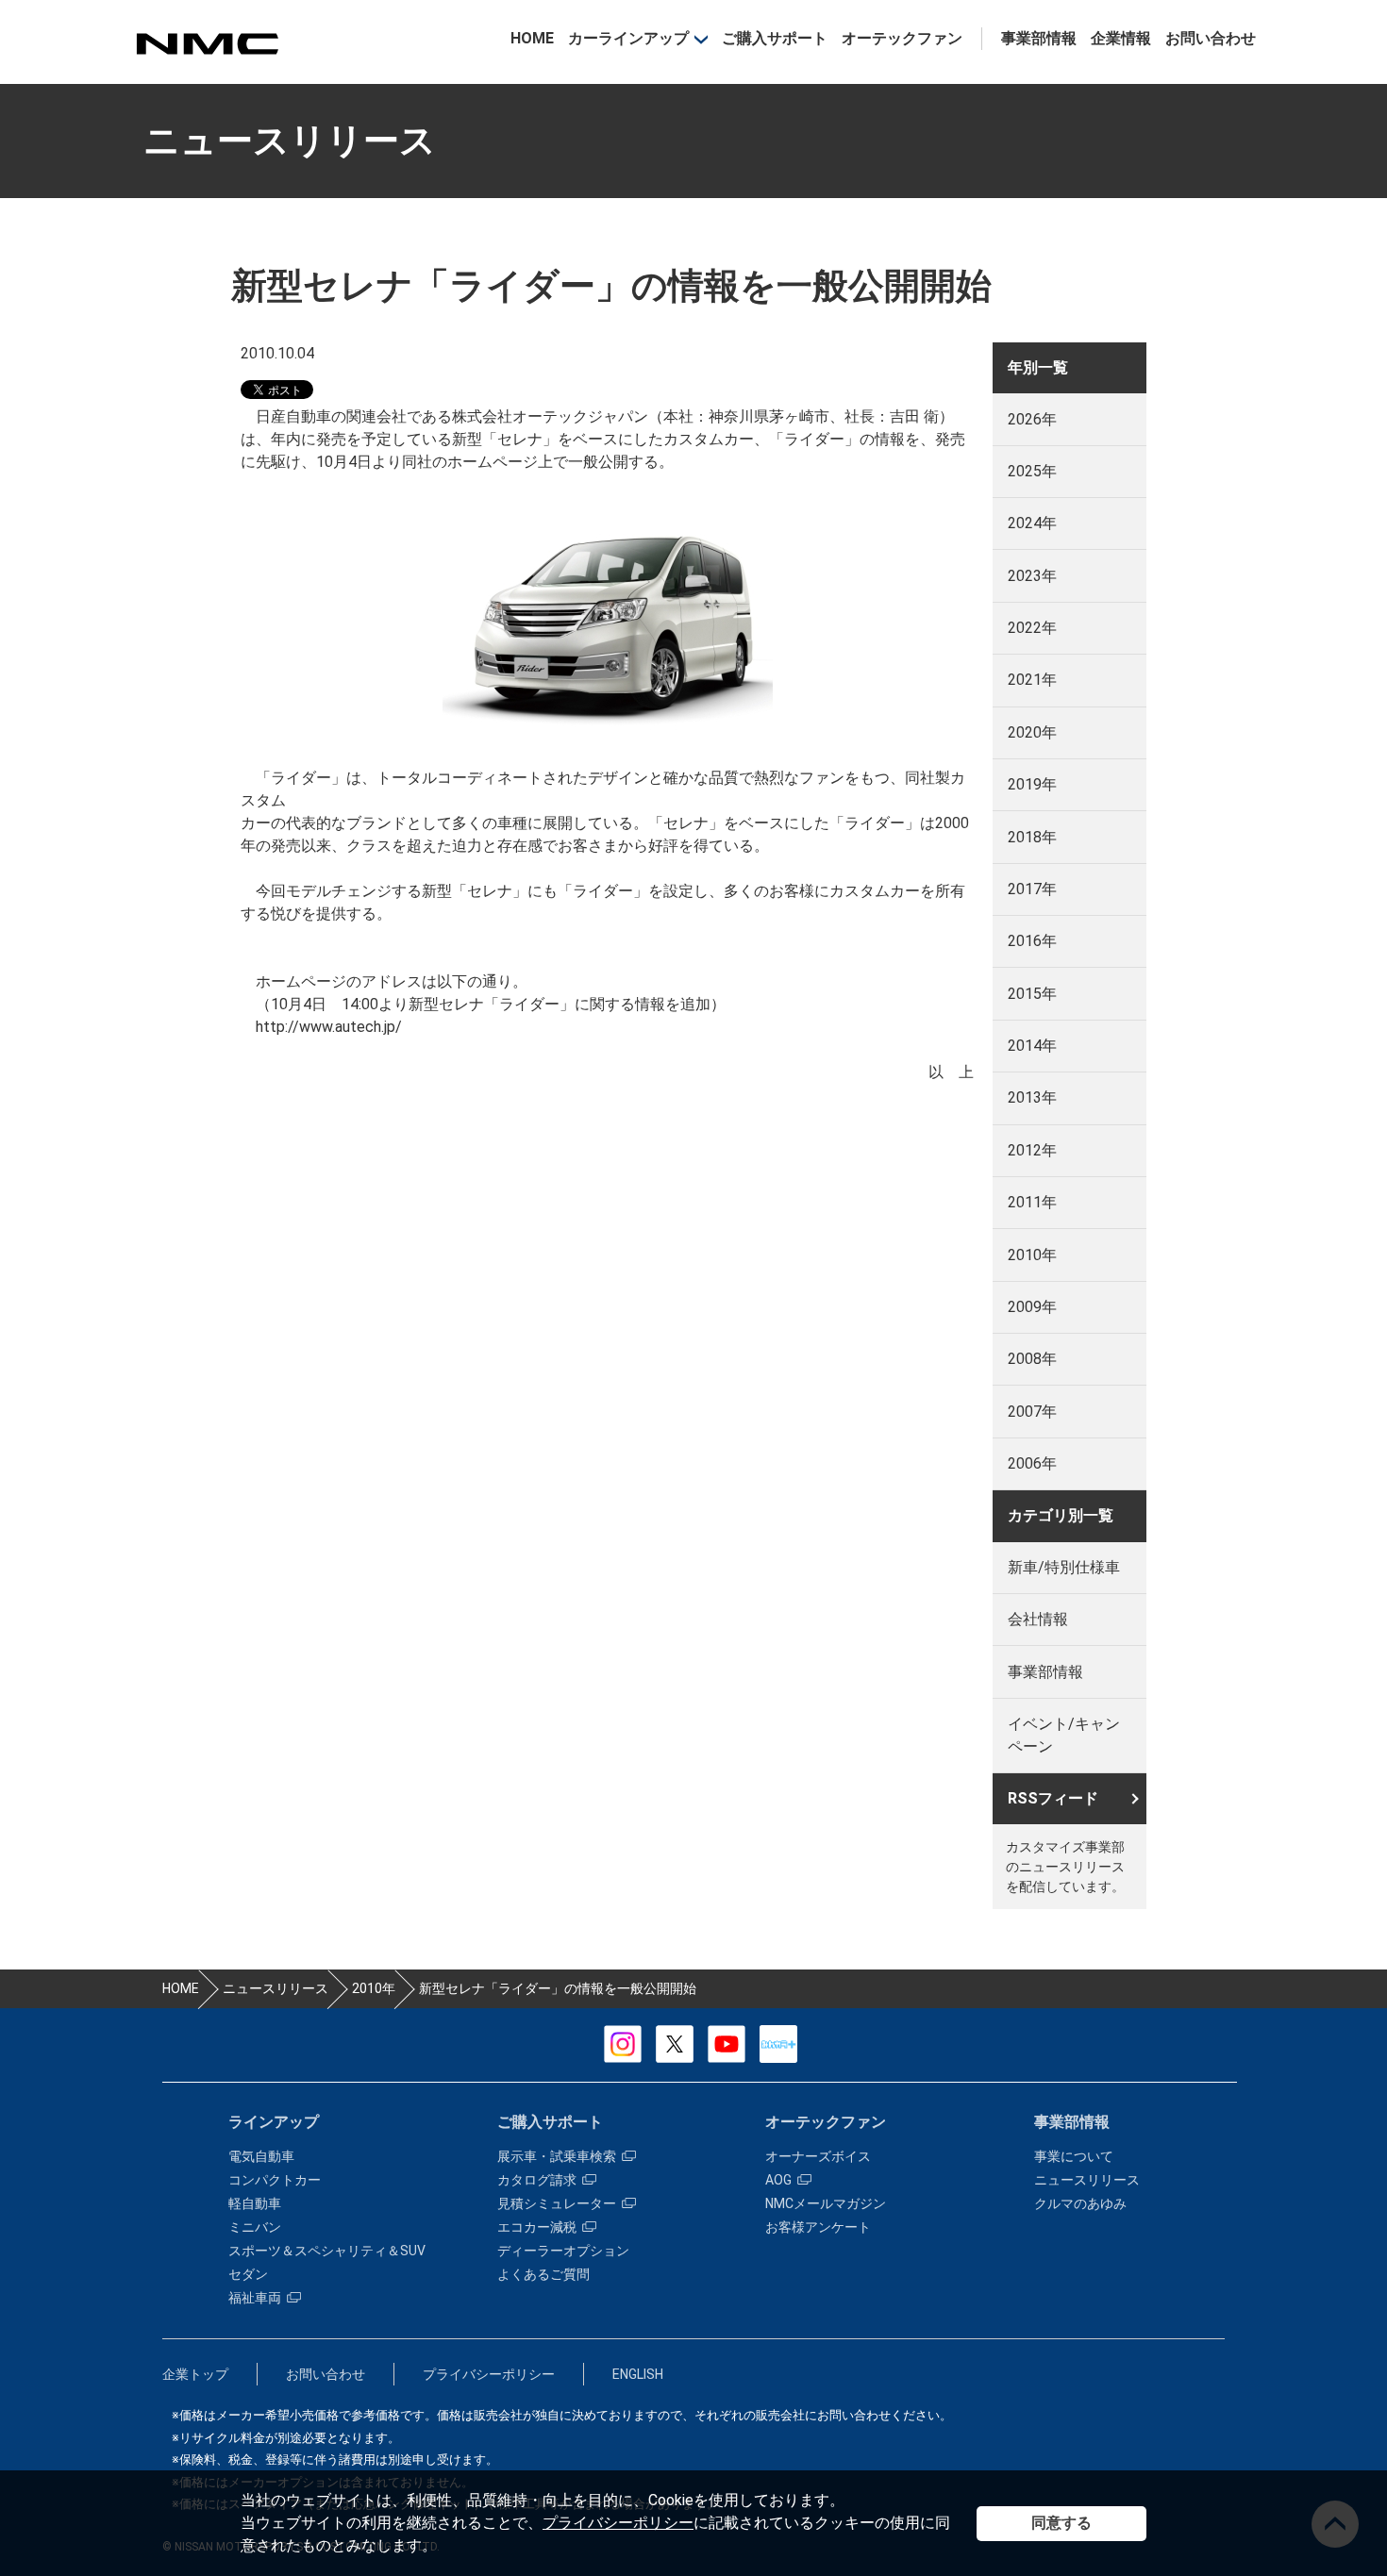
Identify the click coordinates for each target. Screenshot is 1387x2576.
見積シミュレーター (557, 2203)
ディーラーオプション (563, 2251)
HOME (532, 38)
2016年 (1032, 941)
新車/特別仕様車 (1064, 1567)
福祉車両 (255, 2298)
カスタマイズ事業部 (207, 44)
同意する (1061, 2523)
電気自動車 (261, 2156)
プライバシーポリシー (618, 2523)
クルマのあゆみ (1080, 2203)
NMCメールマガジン (826, 2203)
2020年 (1032, 732)
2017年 (1032, 889)
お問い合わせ (1211, 38)
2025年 (1032, 471)
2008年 (1032, 1359)
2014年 (1032, 1046)
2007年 (1032, 1412)
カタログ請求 (537, 2180)
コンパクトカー (275, 2180)
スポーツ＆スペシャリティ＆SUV (327, 2251)
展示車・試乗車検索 (557, 2156)
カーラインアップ (628, 38)
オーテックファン (902, 38)
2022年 (1032, 628)
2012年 (1032, 1150)
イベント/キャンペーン (1064, 1735)
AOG (778, 2180)
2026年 (1032, 419)
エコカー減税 (537, 2227)
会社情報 (1038, 1619)
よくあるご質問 (543, 2274)
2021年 (1032, 680)
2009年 (1032, 1307)
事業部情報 (1039, 38)
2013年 (1032, 1097)
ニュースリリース (1087, 2180)
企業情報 (1121, 38)
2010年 (1032, 1255)
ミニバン (255, 2227)
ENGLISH (638, 2374)
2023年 (1032, 576)
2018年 (1032, 837)
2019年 (1032, 784)
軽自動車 (255, 2203)
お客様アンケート (818, 2227)
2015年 (1032, 994)
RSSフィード (1053, 1798)
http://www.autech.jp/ (329, 1027)
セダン (248, 2274)
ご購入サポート (775, 38)
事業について (1074, 2156)
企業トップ (195, 2374)
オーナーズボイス (818, 2156)
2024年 (1032, 523)
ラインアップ (274, 2122)
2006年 (1032, 1463)
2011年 (1032, 1202)
